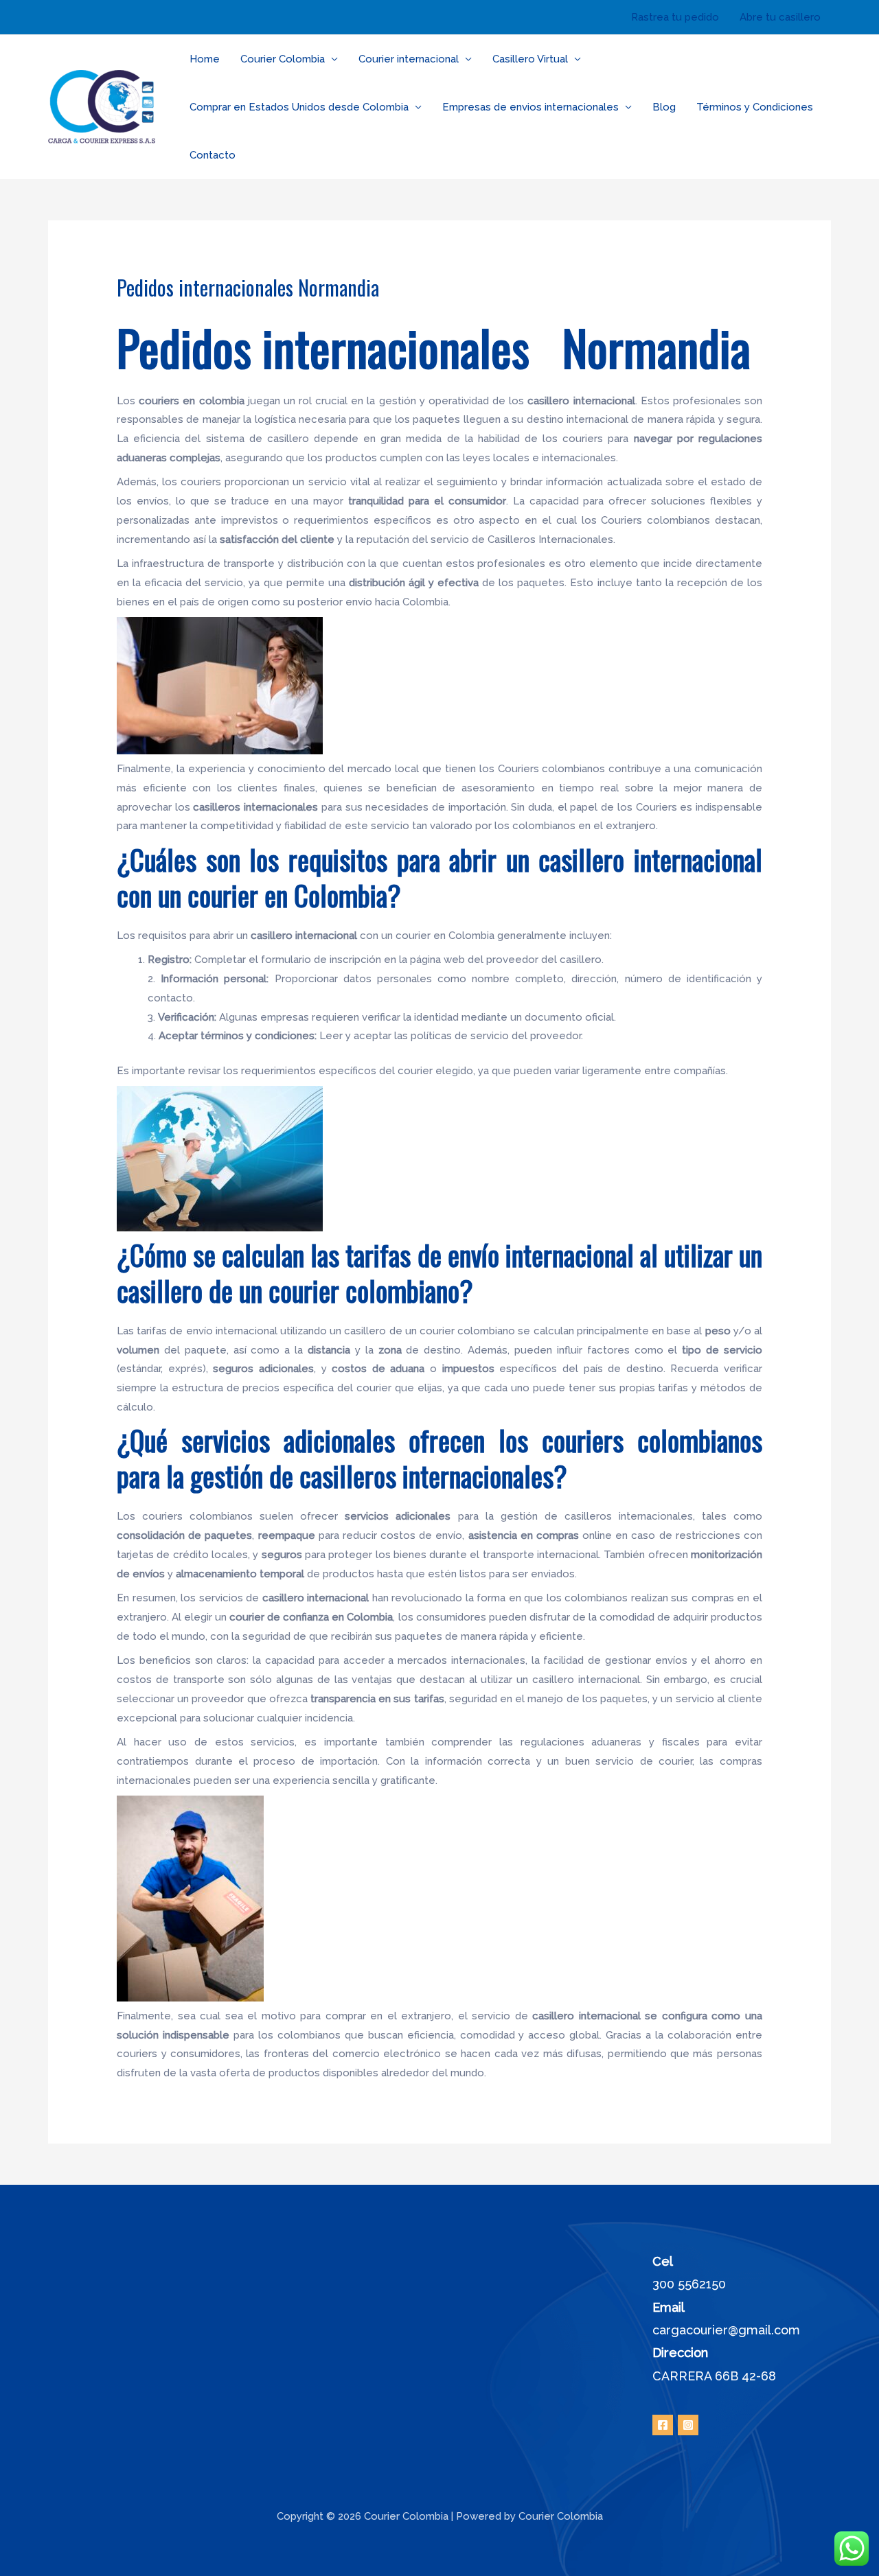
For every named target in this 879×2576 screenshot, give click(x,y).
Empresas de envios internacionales (530, 107)
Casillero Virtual (530, 59)
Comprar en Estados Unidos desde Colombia (299, 107)
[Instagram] (688, 2425)
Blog (664, 107)
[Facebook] (663, 2425)
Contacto (213, 155)
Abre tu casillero (780, 17)
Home (205, 59)
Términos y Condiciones (755, 107)
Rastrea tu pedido (675, 17)
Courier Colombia (283, 59)
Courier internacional (409, 59)
